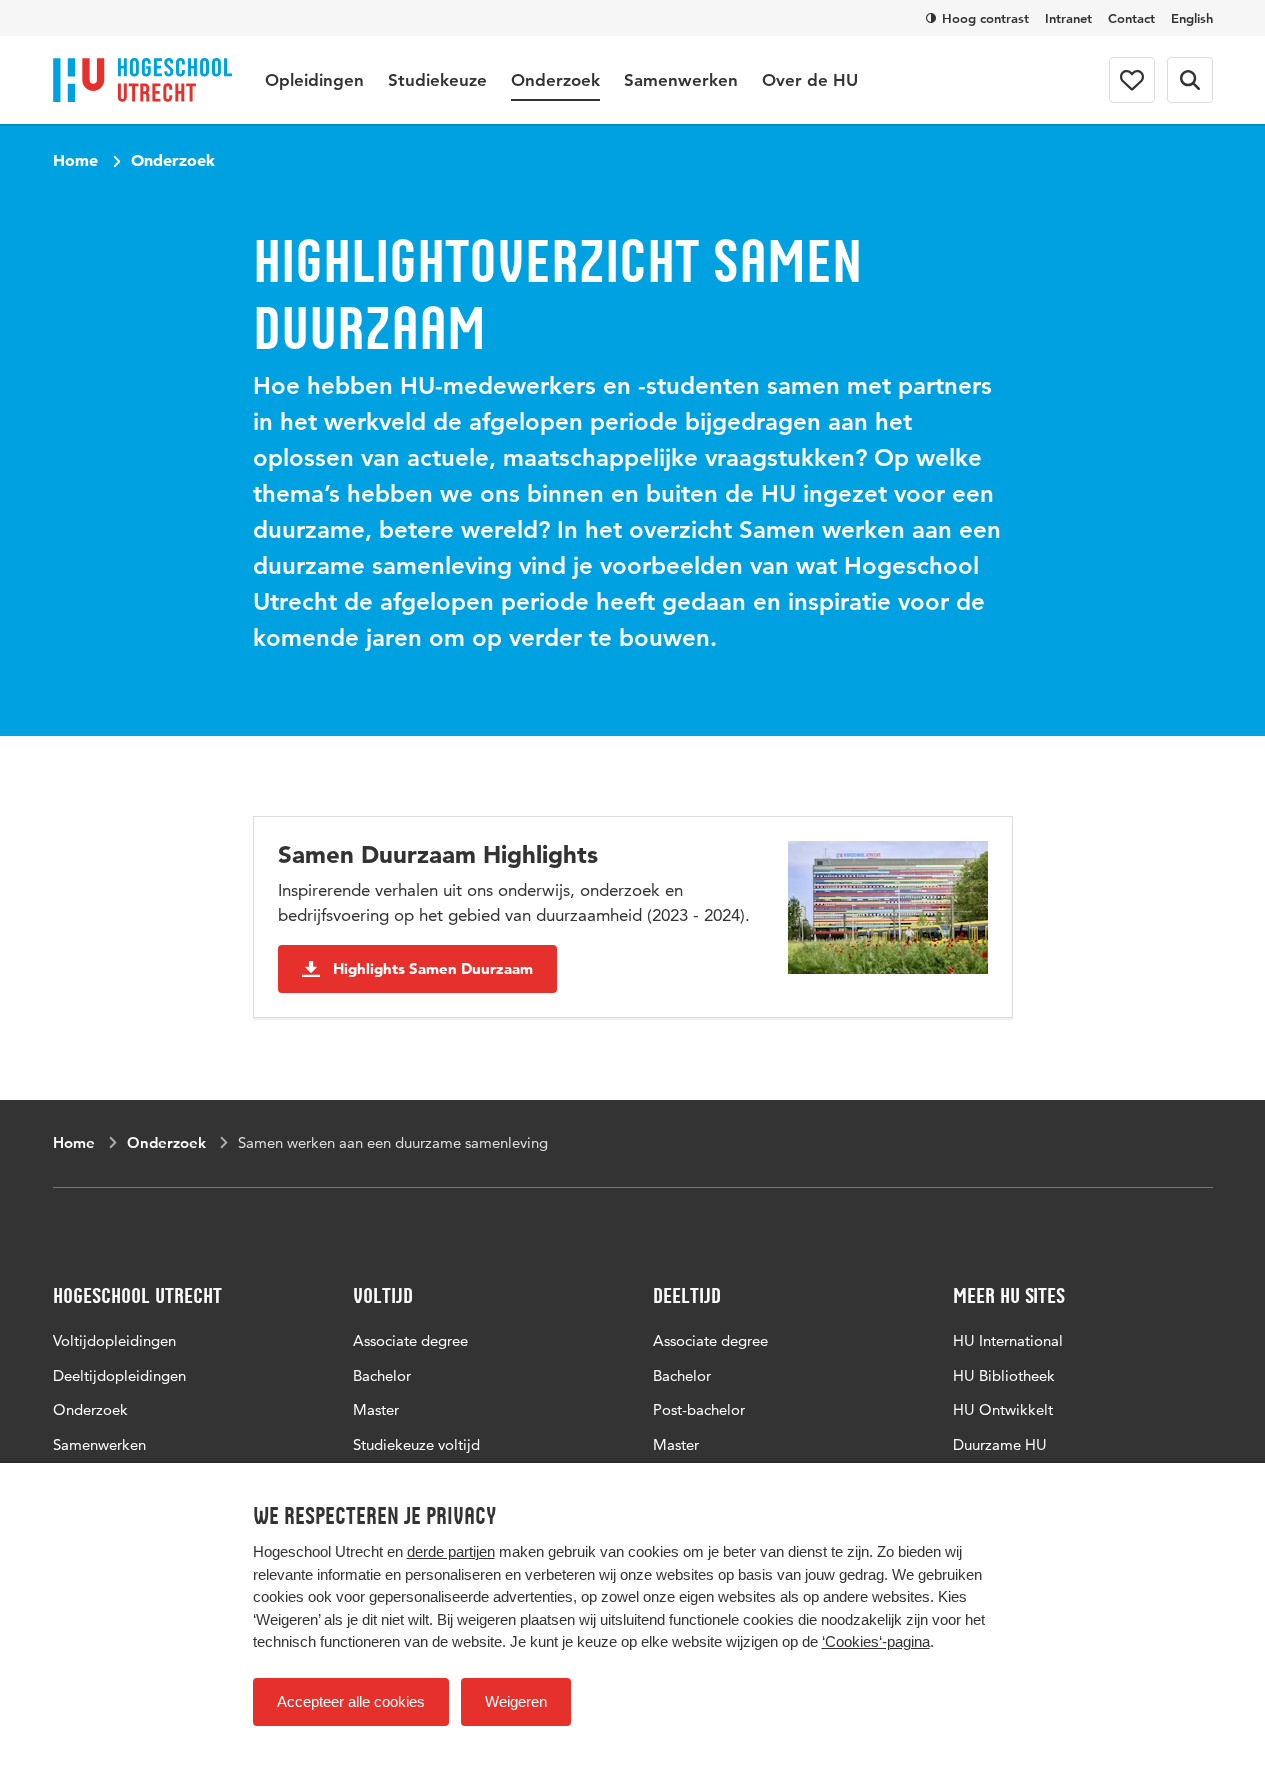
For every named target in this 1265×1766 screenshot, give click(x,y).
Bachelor (382, 1375)
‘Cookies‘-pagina (876, 1641)
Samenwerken (681, 80)
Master (376, 1409)
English (1192, 18)
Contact (1131, 18)
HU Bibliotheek (1004, 1375)
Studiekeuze (437, 80)
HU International (1008, 1340)
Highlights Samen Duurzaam (433, 968)
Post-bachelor (699, 1409)
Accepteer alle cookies (351, 1701)
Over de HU (810, 80)
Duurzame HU (1000, 1444)
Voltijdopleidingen (114, 1340)
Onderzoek (555, 80)
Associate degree (410, 1340)
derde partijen (451, 1551)
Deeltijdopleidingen (119, 1375)
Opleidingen (314, 80)
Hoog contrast (985, 18)
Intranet (1068, 18)
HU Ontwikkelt (1003, 1409)
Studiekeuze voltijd (416, 1444)
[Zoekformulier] (1190, 80)
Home (75, 160)
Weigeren (516, 1701)
